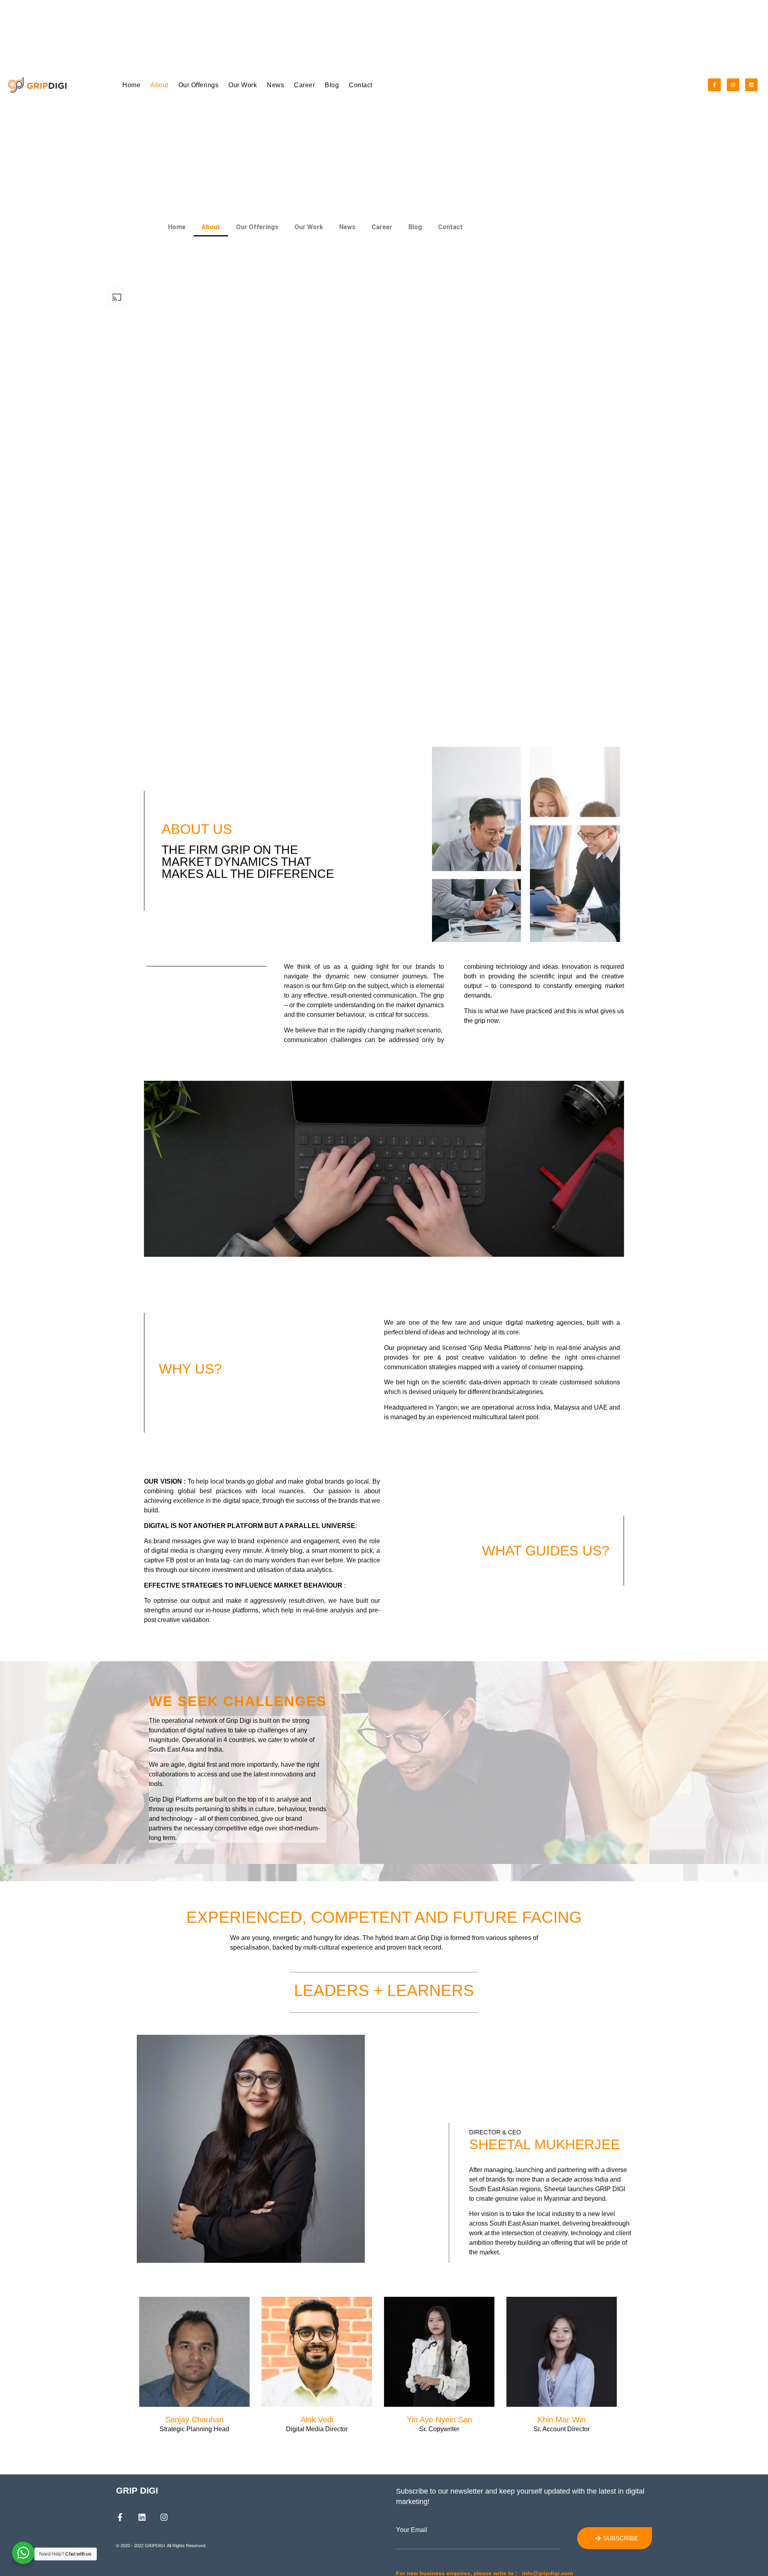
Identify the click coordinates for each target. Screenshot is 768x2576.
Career (304, 85)
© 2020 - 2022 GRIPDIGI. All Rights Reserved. (161, 2546)
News (275, 85)
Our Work (243, 85)
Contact (361, 85)
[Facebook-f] (714, 85)
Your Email (412, 2530)
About (159, 85)
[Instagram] (733, 85)
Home (131, 85)
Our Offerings (199, 85)
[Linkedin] (751, 85)
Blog (332, 85)
